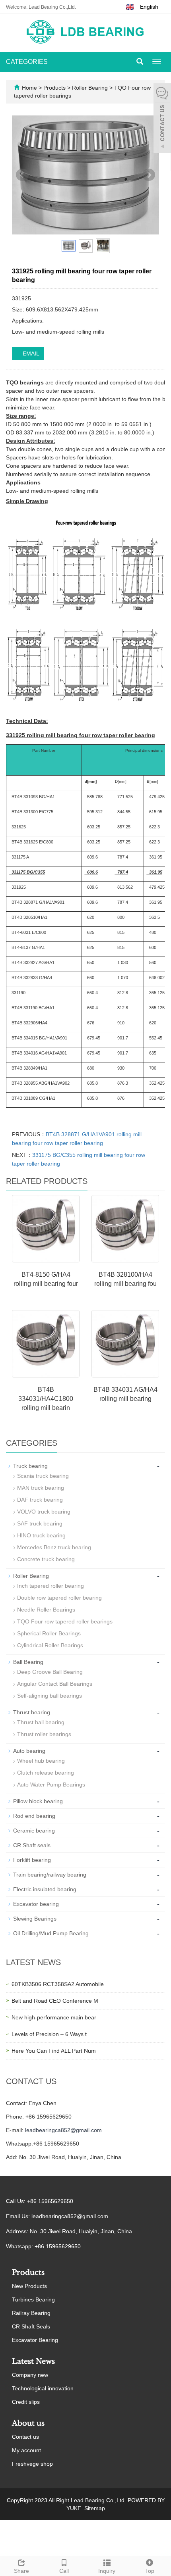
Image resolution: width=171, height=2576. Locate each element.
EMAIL (30, 353)
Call (64, 2571)
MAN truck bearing (41, 1488)
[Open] (162, 119)
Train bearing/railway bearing (50, 1875)
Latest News (33, 2361)
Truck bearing (30, 1466)
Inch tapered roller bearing (51, 1586)
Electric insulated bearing (45, 1889)
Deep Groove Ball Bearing (50, 1672)
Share (21, 2571)
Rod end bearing (34, 1816)
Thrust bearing (32, 1712)
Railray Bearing (31, 2313)
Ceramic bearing (34, 1831)
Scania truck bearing (43, 1476)
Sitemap (95, 2508)
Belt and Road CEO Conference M (55, 2001)
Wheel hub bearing (41, 1761)
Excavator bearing (36, 1904)
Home (29, 88)
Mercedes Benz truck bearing (54, 1547)
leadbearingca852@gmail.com (63, 2130)
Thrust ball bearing (41, 1722)
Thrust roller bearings (44, 1734)
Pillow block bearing (38, 1801)
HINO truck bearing (41, 1535)
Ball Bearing (28, 1662)
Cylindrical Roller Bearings (50, 1645)
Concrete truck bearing (46, 1559)
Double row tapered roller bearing (59, 1598)
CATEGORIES (27, 62)
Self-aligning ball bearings (50, 1696)
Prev (22, 175)
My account (26, 2450)
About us (28, 2423)
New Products (29, 2286)
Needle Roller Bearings (46, 1610)
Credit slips (26, 2402)
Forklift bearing (32, 1860)
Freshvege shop (32, 2464)
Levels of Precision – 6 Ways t (49, 2034)
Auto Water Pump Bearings (51, 1785)
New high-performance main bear (54, 2017)
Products (55, 88)
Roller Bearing (90, 88)
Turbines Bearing (33, 2299)
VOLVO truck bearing (44, 1512)
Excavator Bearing (35, 2340)
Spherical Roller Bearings (49, 1633)
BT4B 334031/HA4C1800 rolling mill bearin (46, 1399)
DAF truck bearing (40, 1500)
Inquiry (107, 2571)
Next (149, 175)
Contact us (25, 2437)
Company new (30, 2375)
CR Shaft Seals (31, 2326)
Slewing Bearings (35, 1919)
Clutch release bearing (46, 1773)
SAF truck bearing (40, 1523)
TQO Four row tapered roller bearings (65, 1621)
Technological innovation (43, 2388)
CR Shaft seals (32, 1845)
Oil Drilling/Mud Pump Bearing (51, 1933)
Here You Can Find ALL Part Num (54, 2051)
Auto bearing (29, 1751)
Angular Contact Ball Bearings (55, 1684)
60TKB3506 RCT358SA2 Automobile (58, 1984)
